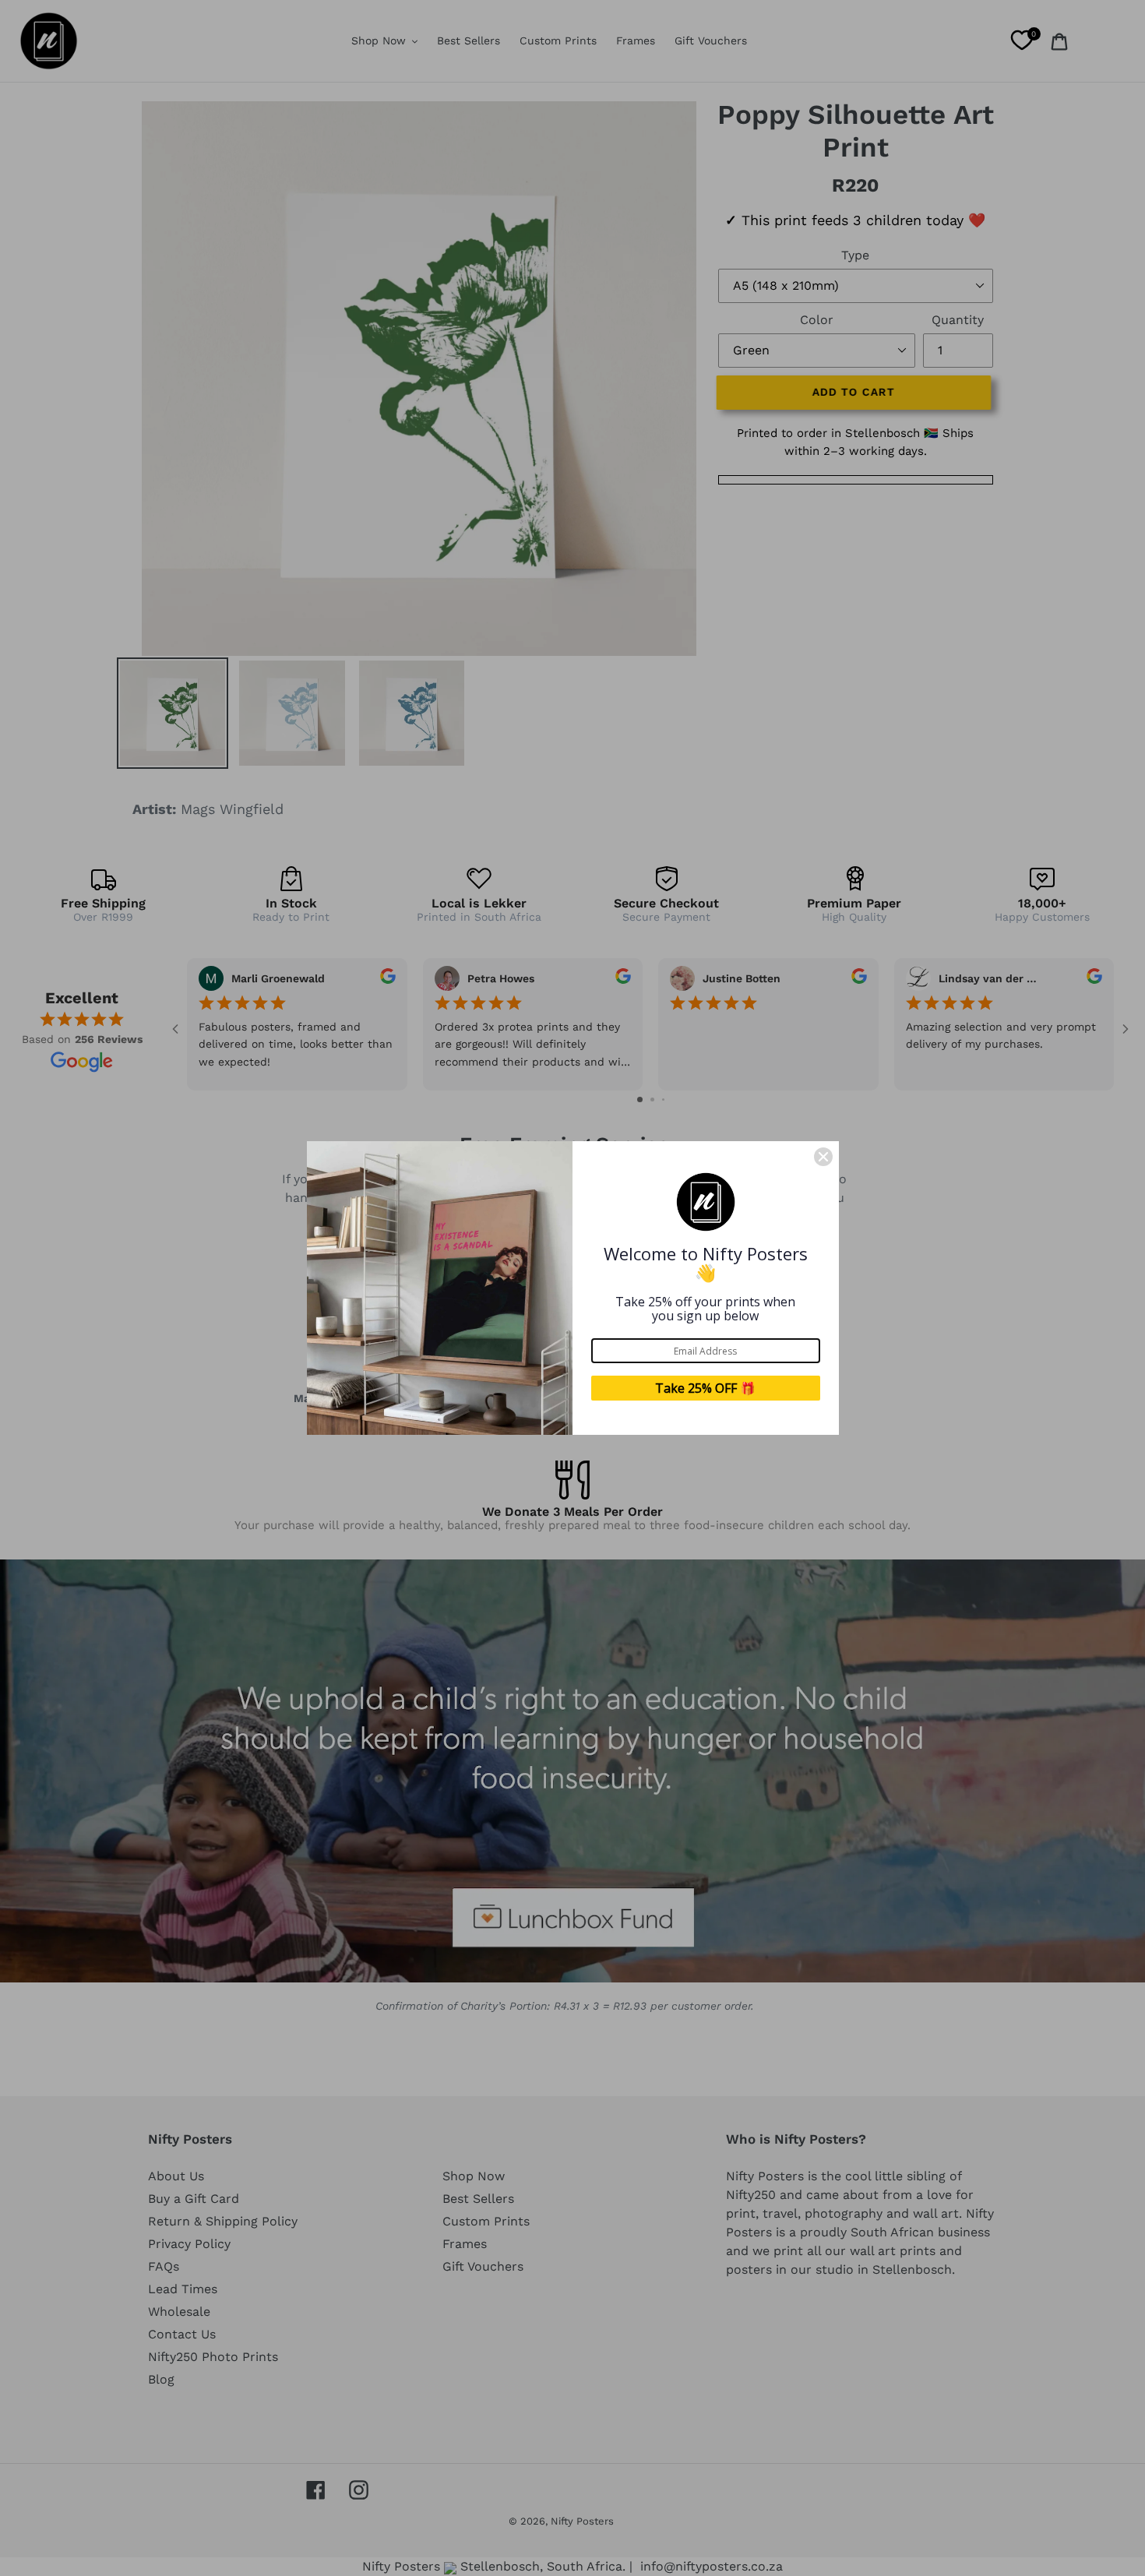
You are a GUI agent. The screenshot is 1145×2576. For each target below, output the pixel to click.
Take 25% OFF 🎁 (705, 1388)
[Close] (823, 1157)
